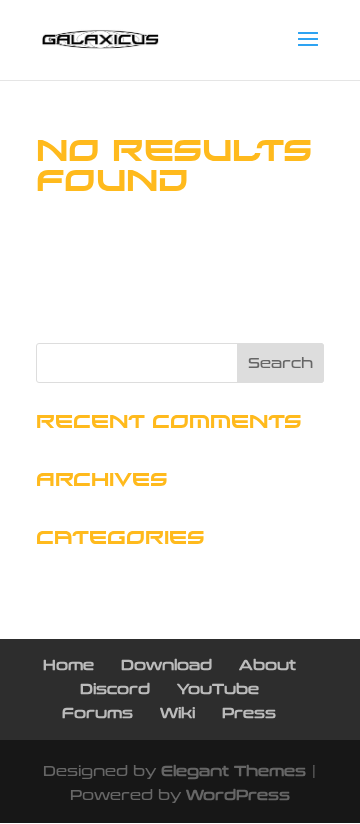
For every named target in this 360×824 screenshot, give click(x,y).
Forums (97, 713)
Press (249, 713)
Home (68, 665)
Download (166, 665)
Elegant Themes (233, 771)
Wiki (177, 713)
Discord (115, 689)
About (267, 665)
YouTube (218, 689)
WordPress (238, 795)
